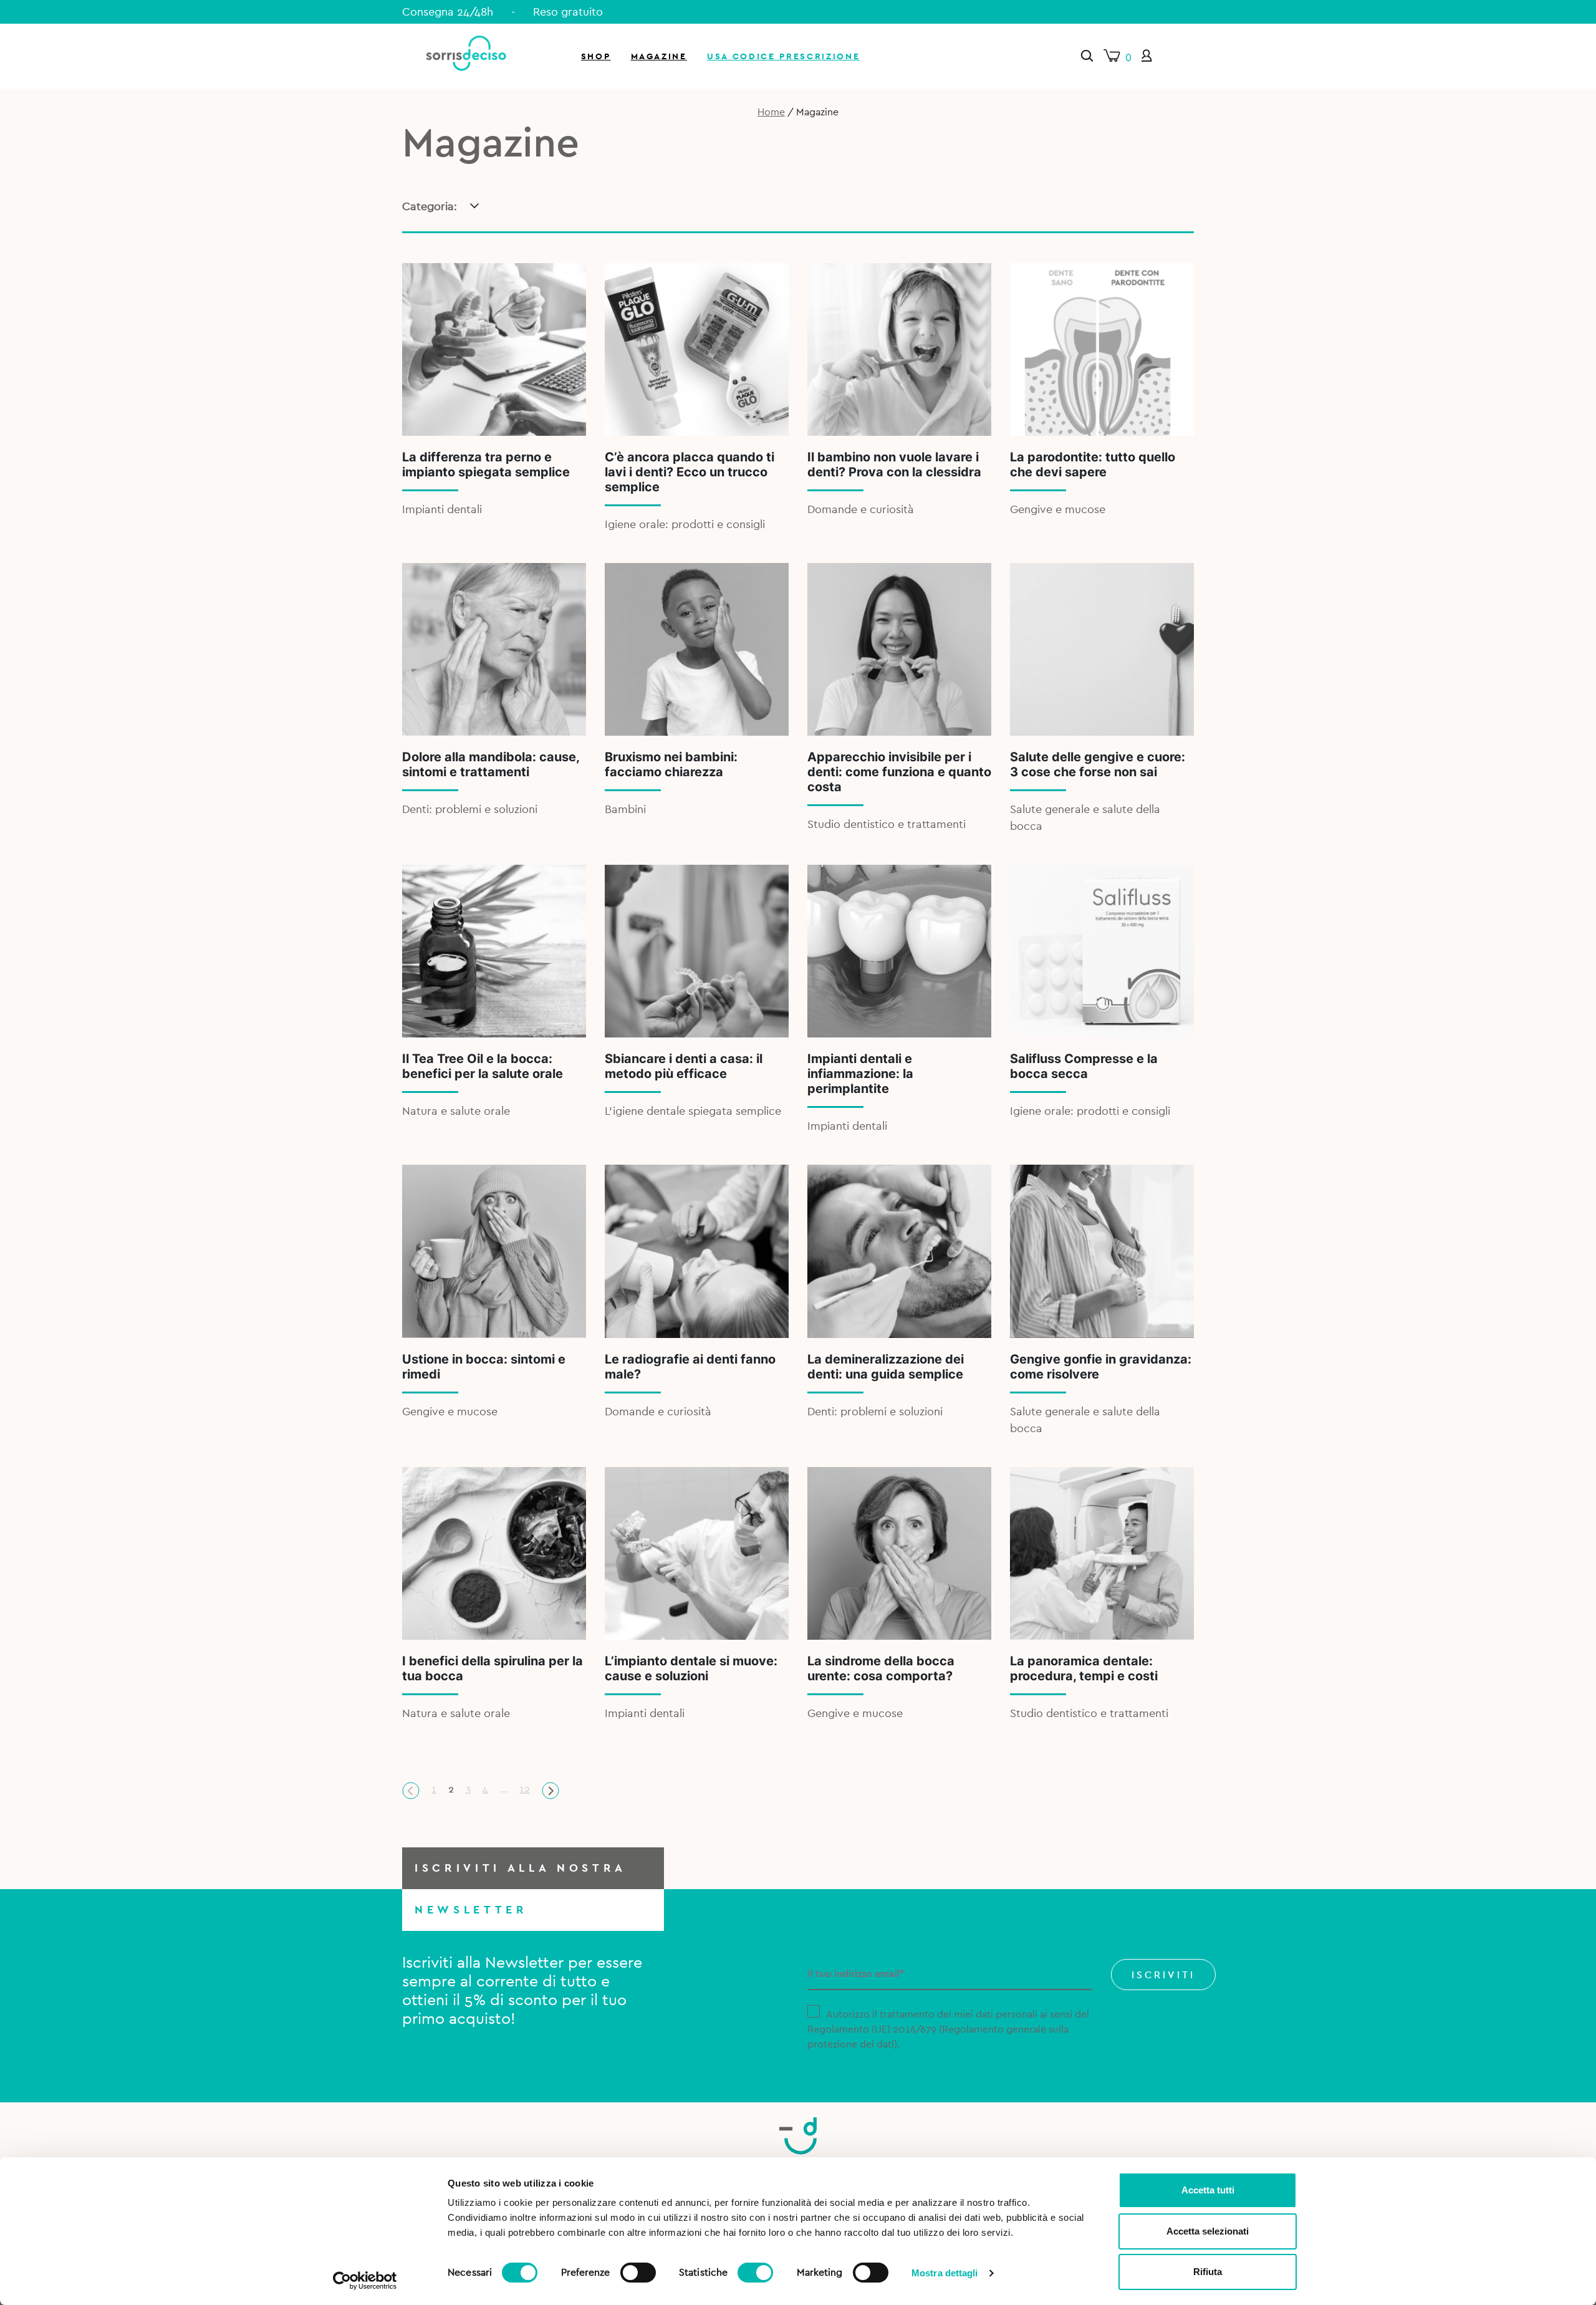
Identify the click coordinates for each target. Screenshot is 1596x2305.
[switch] (638, 2271)
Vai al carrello (1449, 168)
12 (525, 1789)
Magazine (659, 56)
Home (771, 112)
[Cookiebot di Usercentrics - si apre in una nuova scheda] (365, 2281)
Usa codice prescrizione (783, 56)
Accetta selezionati (1208, 2231)
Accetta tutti (1208, 2190)
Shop (596, 56)
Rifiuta (1208, 2272)
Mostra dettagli (945, 2273)
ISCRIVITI (1163, 1975)
